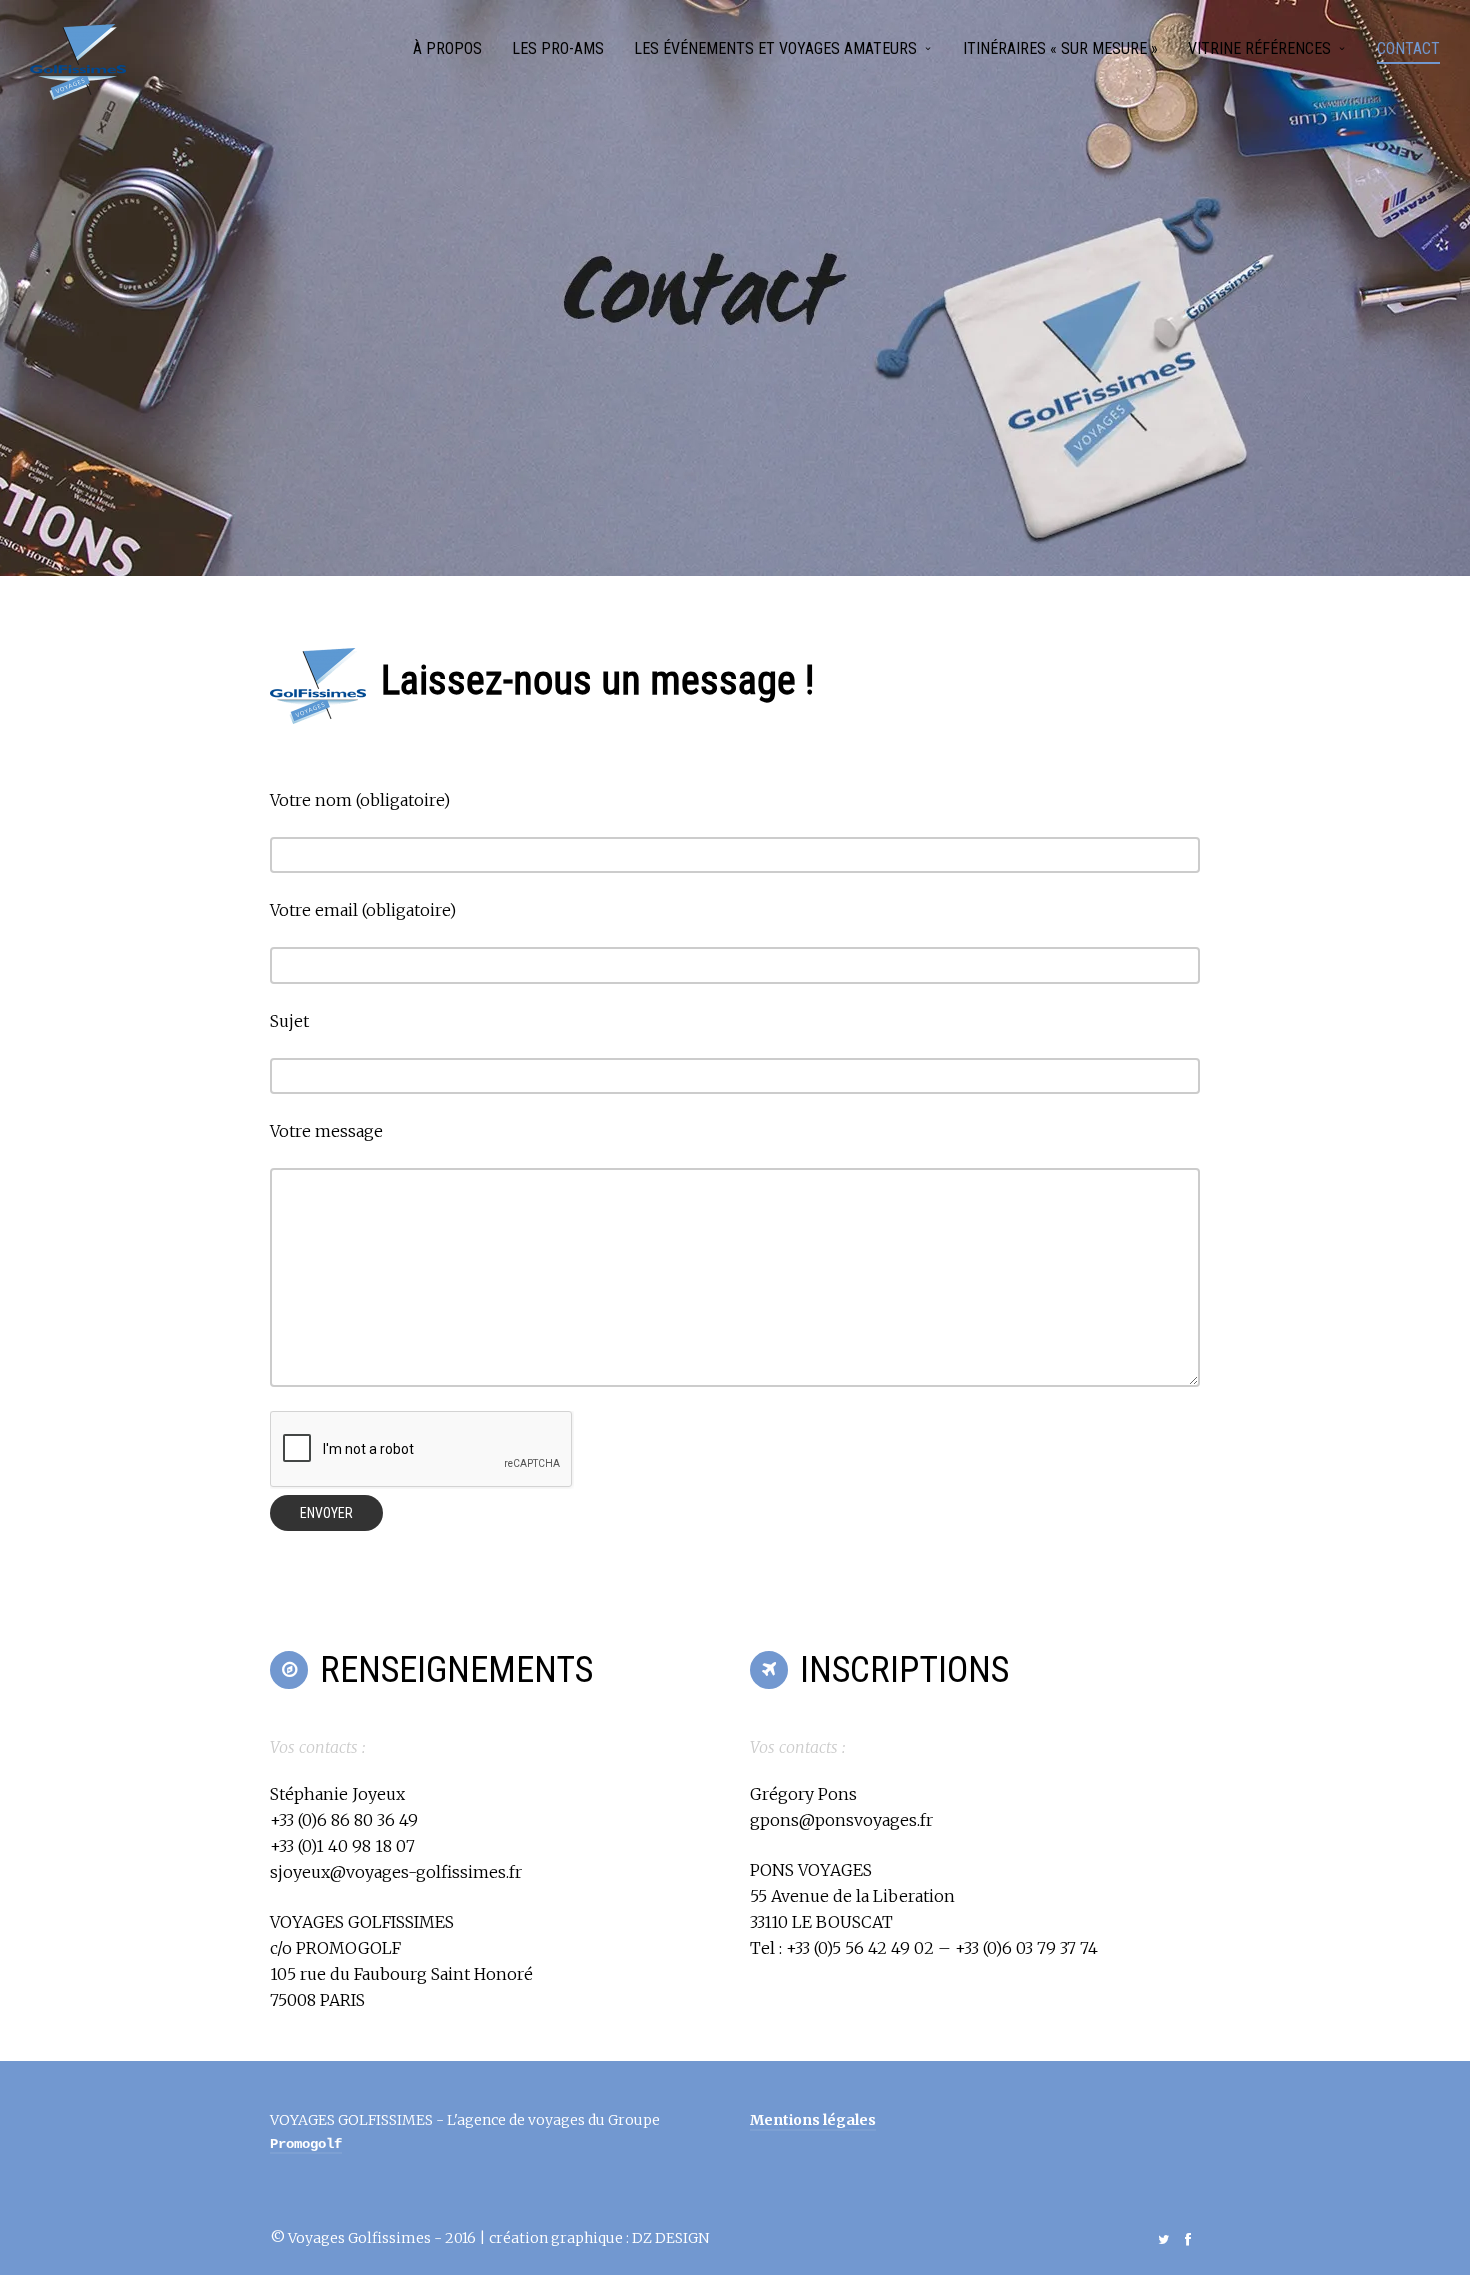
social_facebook (1188, 2239)
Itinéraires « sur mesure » (1060, 48)
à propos (447, 48)
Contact (1408, 48)
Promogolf (306, 2144)
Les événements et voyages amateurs (775, 48)
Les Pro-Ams (558, 48)
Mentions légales (813, 2120)
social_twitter (1164, 2239)
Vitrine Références (1259, 48)
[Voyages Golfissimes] (78, 62)
